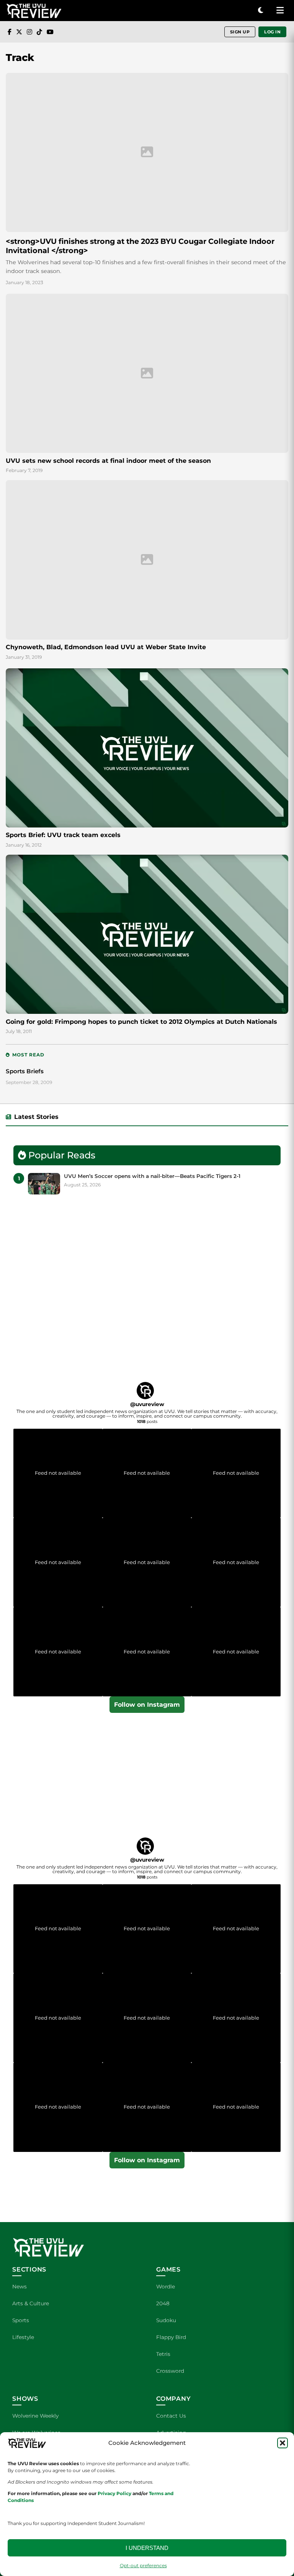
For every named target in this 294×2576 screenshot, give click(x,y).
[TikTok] (39, 32)
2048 (163, 2303)
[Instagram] (29, 32)
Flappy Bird (171, 2337)
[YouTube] (50, 32)
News (20, 2286)
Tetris (163, 2354)
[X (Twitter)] (19, 32)
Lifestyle (23, 2337)
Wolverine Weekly (35, 2416)
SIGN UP (240, 32)
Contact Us (171, 2416)
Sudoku (166, 2320)
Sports (21, 2320)
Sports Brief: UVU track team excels (63, 835)
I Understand (147, 2548)
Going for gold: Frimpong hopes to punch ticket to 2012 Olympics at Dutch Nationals (141, 1022)
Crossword (170, 2371)
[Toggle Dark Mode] (261, 11)
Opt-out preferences (143, 2565)
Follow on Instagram (147, 1705)
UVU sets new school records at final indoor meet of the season (108, 461)
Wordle (166, 2286)
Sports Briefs (25, 1071)
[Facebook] (10, 32)
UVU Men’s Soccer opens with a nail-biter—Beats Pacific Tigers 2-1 (152, 1176)
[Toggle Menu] (280, 11)
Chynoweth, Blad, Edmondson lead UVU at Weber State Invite (106, 647)
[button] (283, 2443)
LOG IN (272, 32)
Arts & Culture (31, 2303)
